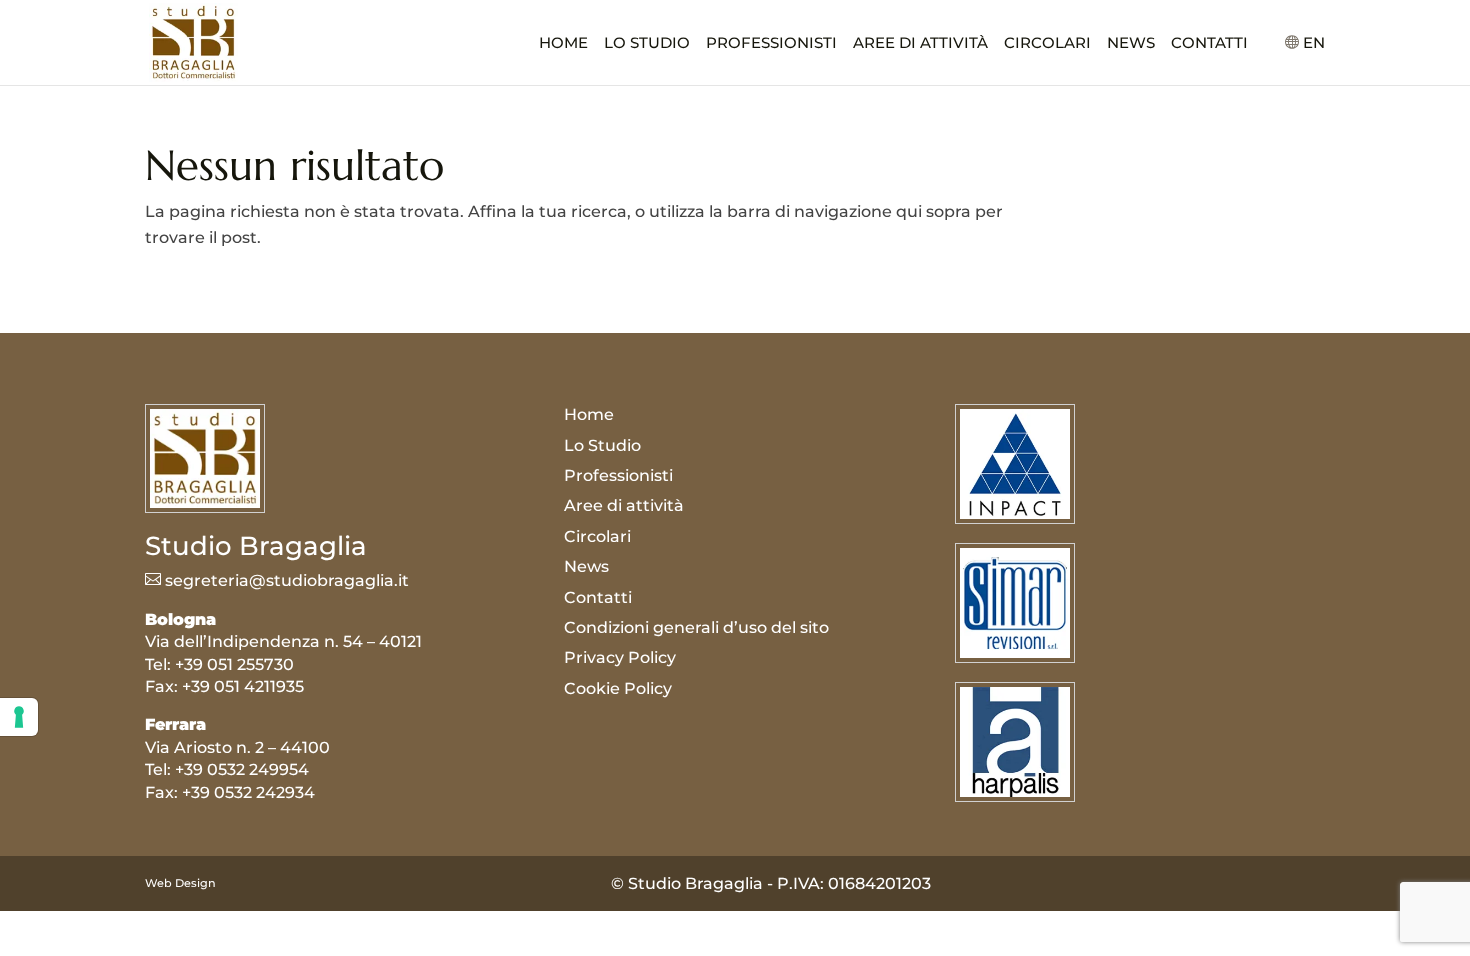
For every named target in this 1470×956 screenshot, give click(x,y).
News (1131, 44)
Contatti (1209, 44)
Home (563, 44)
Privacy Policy (620, 657)
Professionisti (771, 44)
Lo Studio (647, 44)
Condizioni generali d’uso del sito (696, 627)
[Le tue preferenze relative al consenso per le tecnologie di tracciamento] (19, 717)
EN (1314, 43)
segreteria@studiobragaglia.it (277, 580)
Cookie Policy (618, 688)
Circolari (1047, 44)
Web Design (180, 883)
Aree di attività (920, 44)
